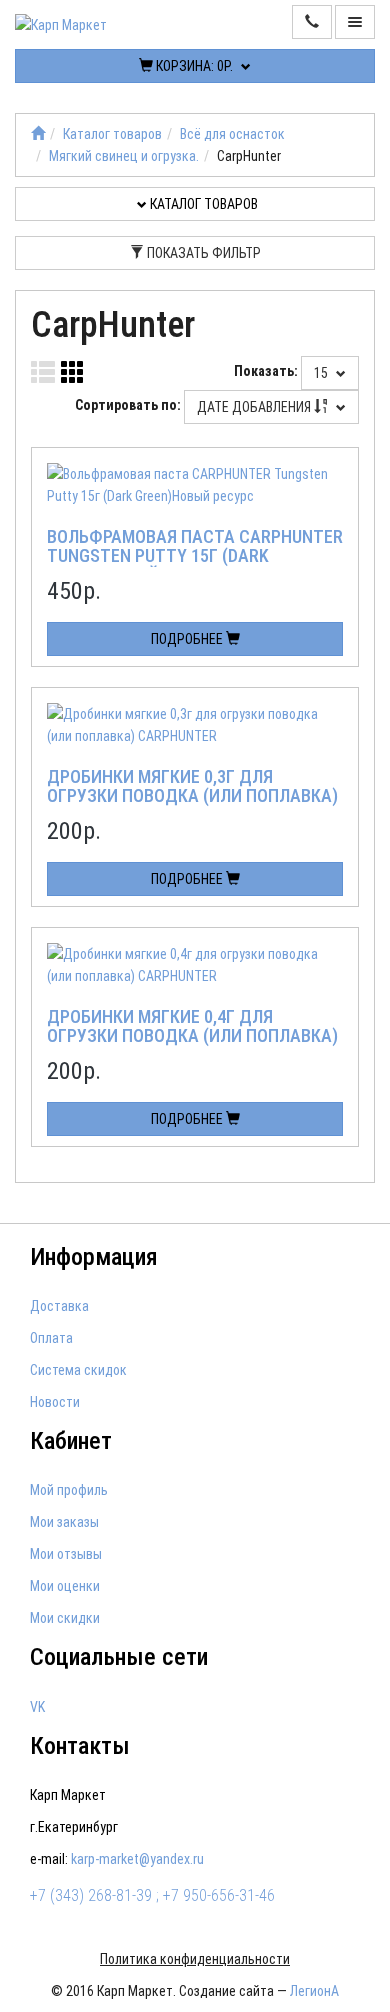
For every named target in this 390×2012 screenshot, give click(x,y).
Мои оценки (65, 1586)
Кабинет (71, 1441)
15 (322, 373)
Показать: (266, 371)
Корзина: (193, 66)
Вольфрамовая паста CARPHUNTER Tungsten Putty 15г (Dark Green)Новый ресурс (195, 556)
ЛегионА (314, 1991)
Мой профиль (69, 1490)
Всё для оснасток (232, 134)
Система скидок (78, 1370)
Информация (94, 1257)
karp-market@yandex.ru (137, 1859)
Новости (55, 1402)
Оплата (51, 1338)
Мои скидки (65, 1618)
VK (37, 1707)
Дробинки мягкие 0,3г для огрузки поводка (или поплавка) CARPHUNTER (192, 796)
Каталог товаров (112, 134)
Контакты (80, 1746)
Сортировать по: (128, 405)
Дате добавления (255, 407)
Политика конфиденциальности (195, 1959)
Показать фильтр (202, 253)
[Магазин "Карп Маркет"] (38, 134)
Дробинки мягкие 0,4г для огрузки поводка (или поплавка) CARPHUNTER (192, 1036)
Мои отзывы (66, 1554)
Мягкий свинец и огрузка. (124, 156)
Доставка (59, 1306)
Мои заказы (64, 1522)
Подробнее (188, 639)
